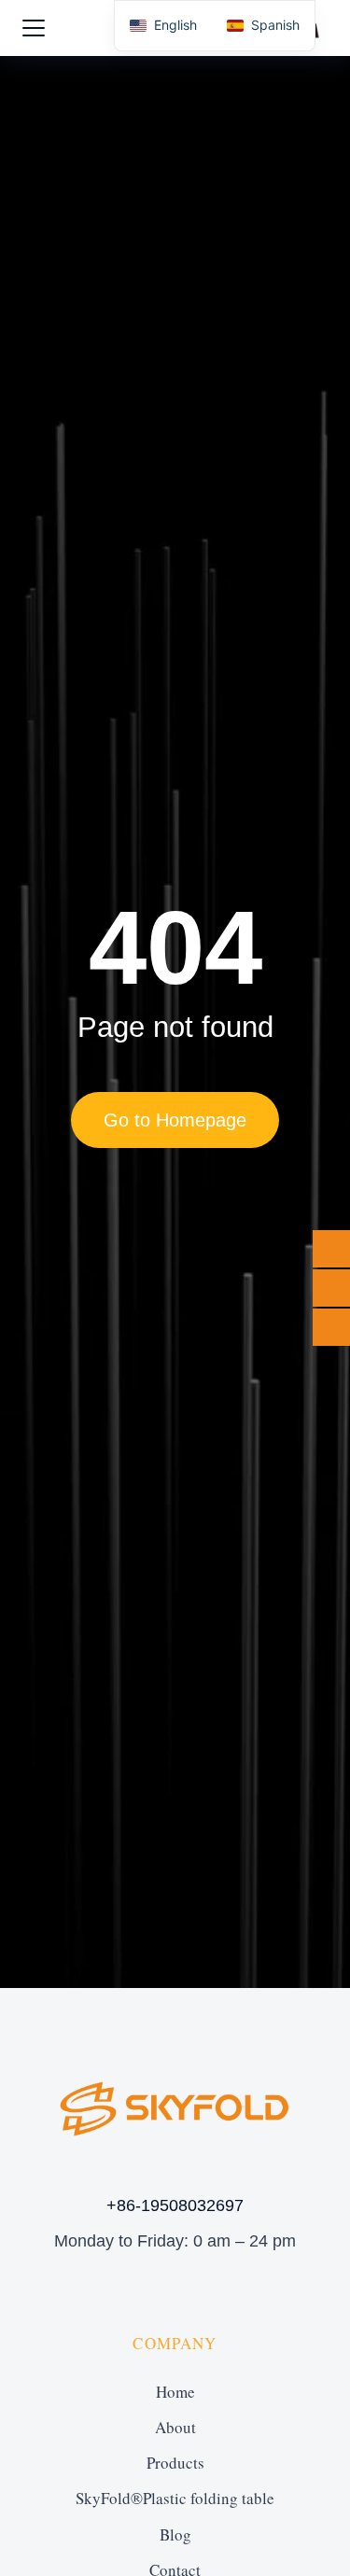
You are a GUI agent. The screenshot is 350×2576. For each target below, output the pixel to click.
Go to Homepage (175, 1120)
